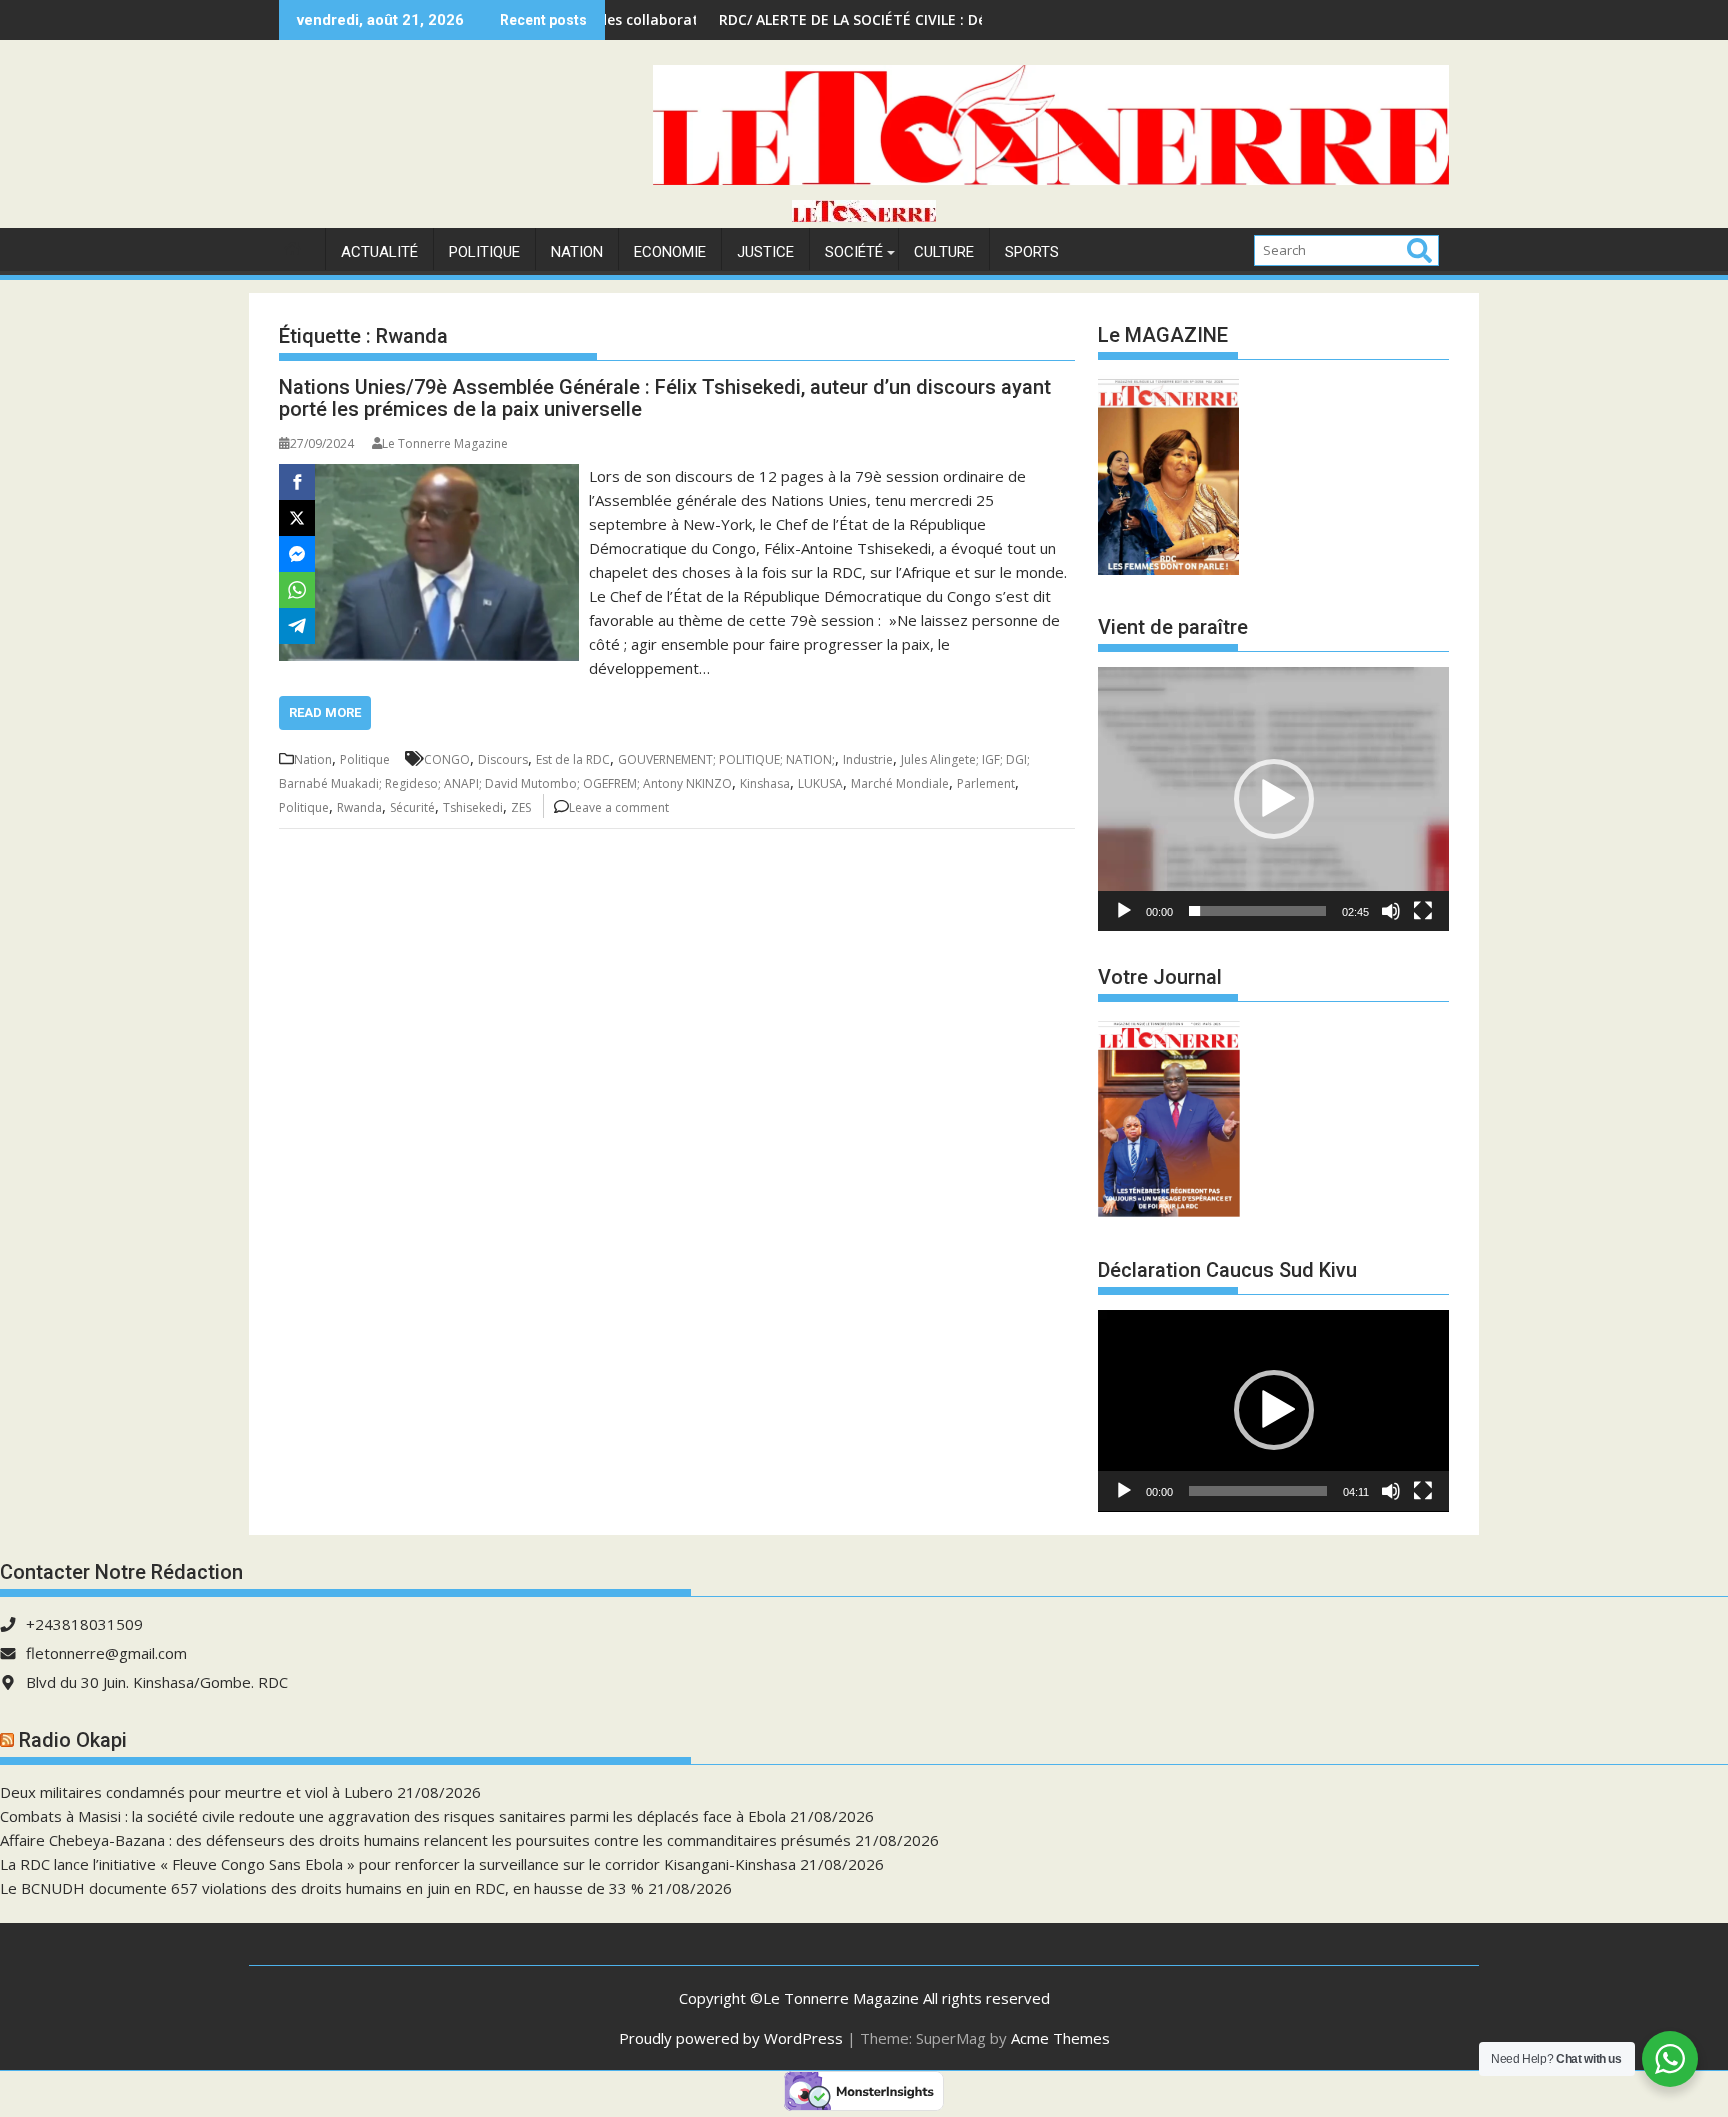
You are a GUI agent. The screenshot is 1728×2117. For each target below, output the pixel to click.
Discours (503, 759)
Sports (1032, 252)
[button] (1274, 799)
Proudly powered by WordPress (731, 2038)
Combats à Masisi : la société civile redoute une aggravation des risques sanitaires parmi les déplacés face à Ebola (393, 1816)
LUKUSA (820, 783)
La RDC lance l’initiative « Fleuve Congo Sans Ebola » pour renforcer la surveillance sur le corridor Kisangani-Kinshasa (398, 1864)
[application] (1273, 798)
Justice (765, 252)
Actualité (379, 252)
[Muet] (1391, 911)
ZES (521, 807)
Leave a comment (619, 807)
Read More (325, 712)
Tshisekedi (473, 807)
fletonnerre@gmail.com (106, 1653)
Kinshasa (765, 783)
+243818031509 (84, 1624)
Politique (484, 252)
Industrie (868, 759)
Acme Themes (1060, 2038)
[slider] (1257, 911)
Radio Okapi (73, 1740)
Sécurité (412, 807)
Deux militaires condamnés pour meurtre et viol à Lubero (196, 1792)
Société (854, 252)
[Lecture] (1124, 911)
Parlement (986, 783)
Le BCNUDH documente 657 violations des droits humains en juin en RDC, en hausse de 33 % (322, 1888)
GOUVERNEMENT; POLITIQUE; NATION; (726, 759)
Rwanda (359, 807)
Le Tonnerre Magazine (445, 443)
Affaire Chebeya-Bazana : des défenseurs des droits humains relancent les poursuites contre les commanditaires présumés (425, 1840)
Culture (944, 252)
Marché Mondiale (900, 783)
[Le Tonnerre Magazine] (864, 216)
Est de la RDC (573, 759)
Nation (577, 252)
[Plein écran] (1423, 911)
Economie (670, 252)
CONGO (447, 759)
